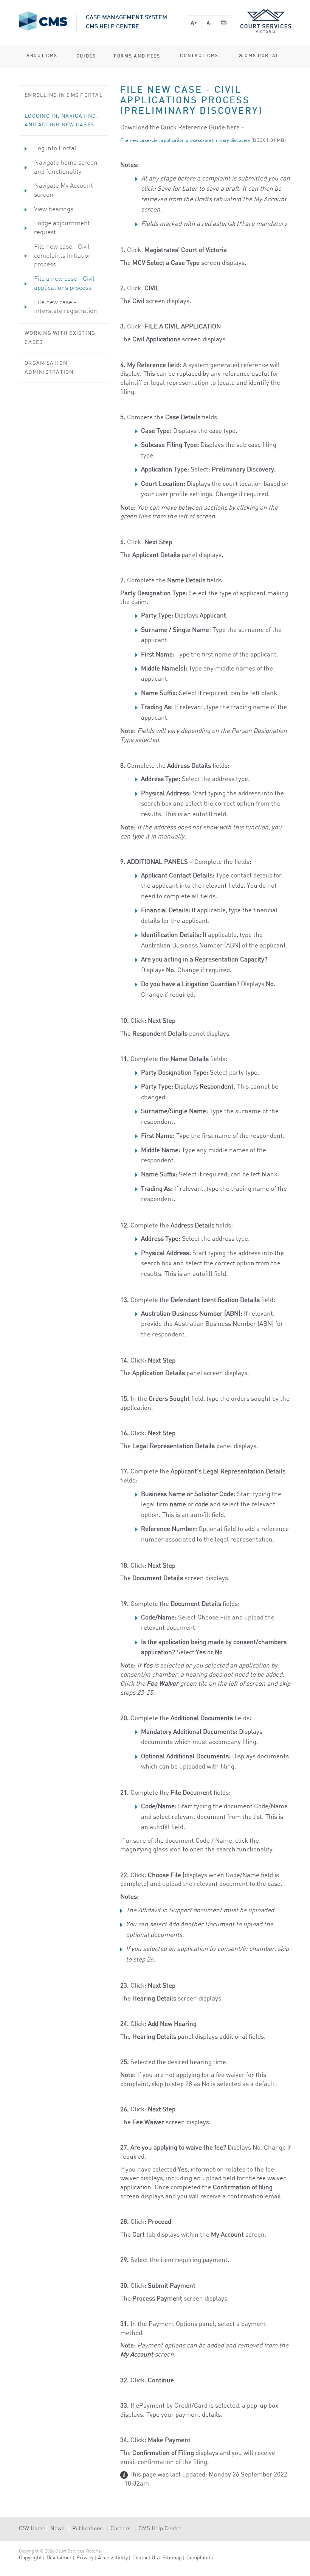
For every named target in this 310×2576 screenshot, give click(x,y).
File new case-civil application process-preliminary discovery (185, 141)
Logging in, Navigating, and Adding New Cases (61, 121)
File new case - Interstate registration (66, 307)
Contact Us (145, 2558)
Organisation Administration (49, 368)
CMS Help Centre (160, 2529)
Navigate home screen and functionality (66, 167)
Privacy (85, 2558)
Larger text (194, 23)
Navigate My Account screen (64, 191)
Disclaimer (59, 2558)
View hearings (54, 209)
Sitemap (172, 2558)
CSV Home (32, 2529)
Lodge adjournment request (62, 228)
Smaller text (209, 23)
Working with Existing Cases (60, 338)
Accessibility (113, 2558)
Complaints (200, 2558)
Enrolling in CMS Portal (64, 95)
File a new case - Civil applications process (64, 284)
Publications (87, 2529)
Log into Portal (55, 149)
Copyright (30, 2558)
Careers (120, 2529)
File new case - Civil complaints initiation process (63, 256)
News (57, 2529)
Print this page (224, 23)
